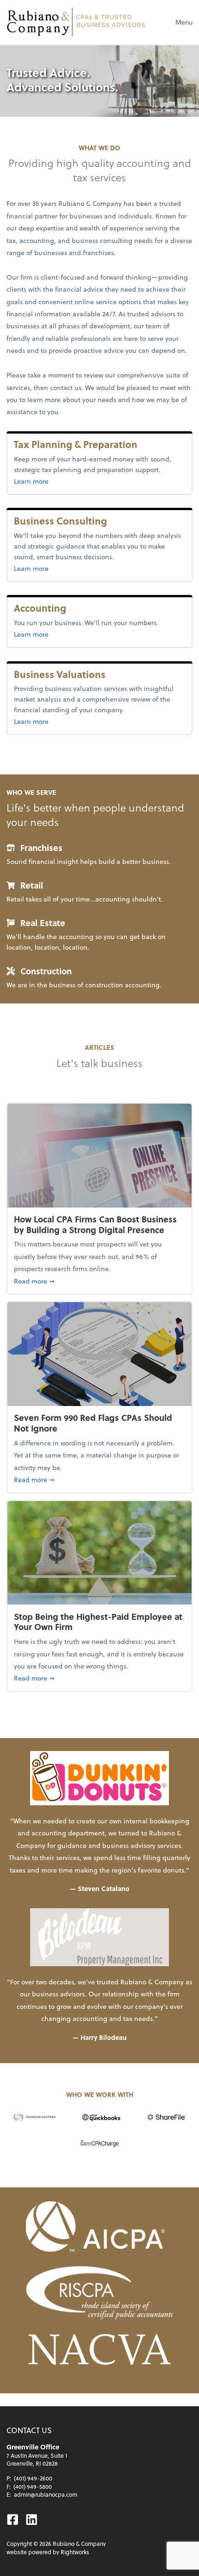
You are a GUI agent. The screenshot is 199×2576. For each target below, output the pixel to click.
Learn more (47, 481)
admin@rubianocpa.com (46, 2494)
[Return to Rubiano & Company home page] (76, 22)
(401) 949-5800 (33, 2487)
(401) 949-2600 (33, 2478)
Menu (184, 22)
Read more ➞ (99, 1281)
